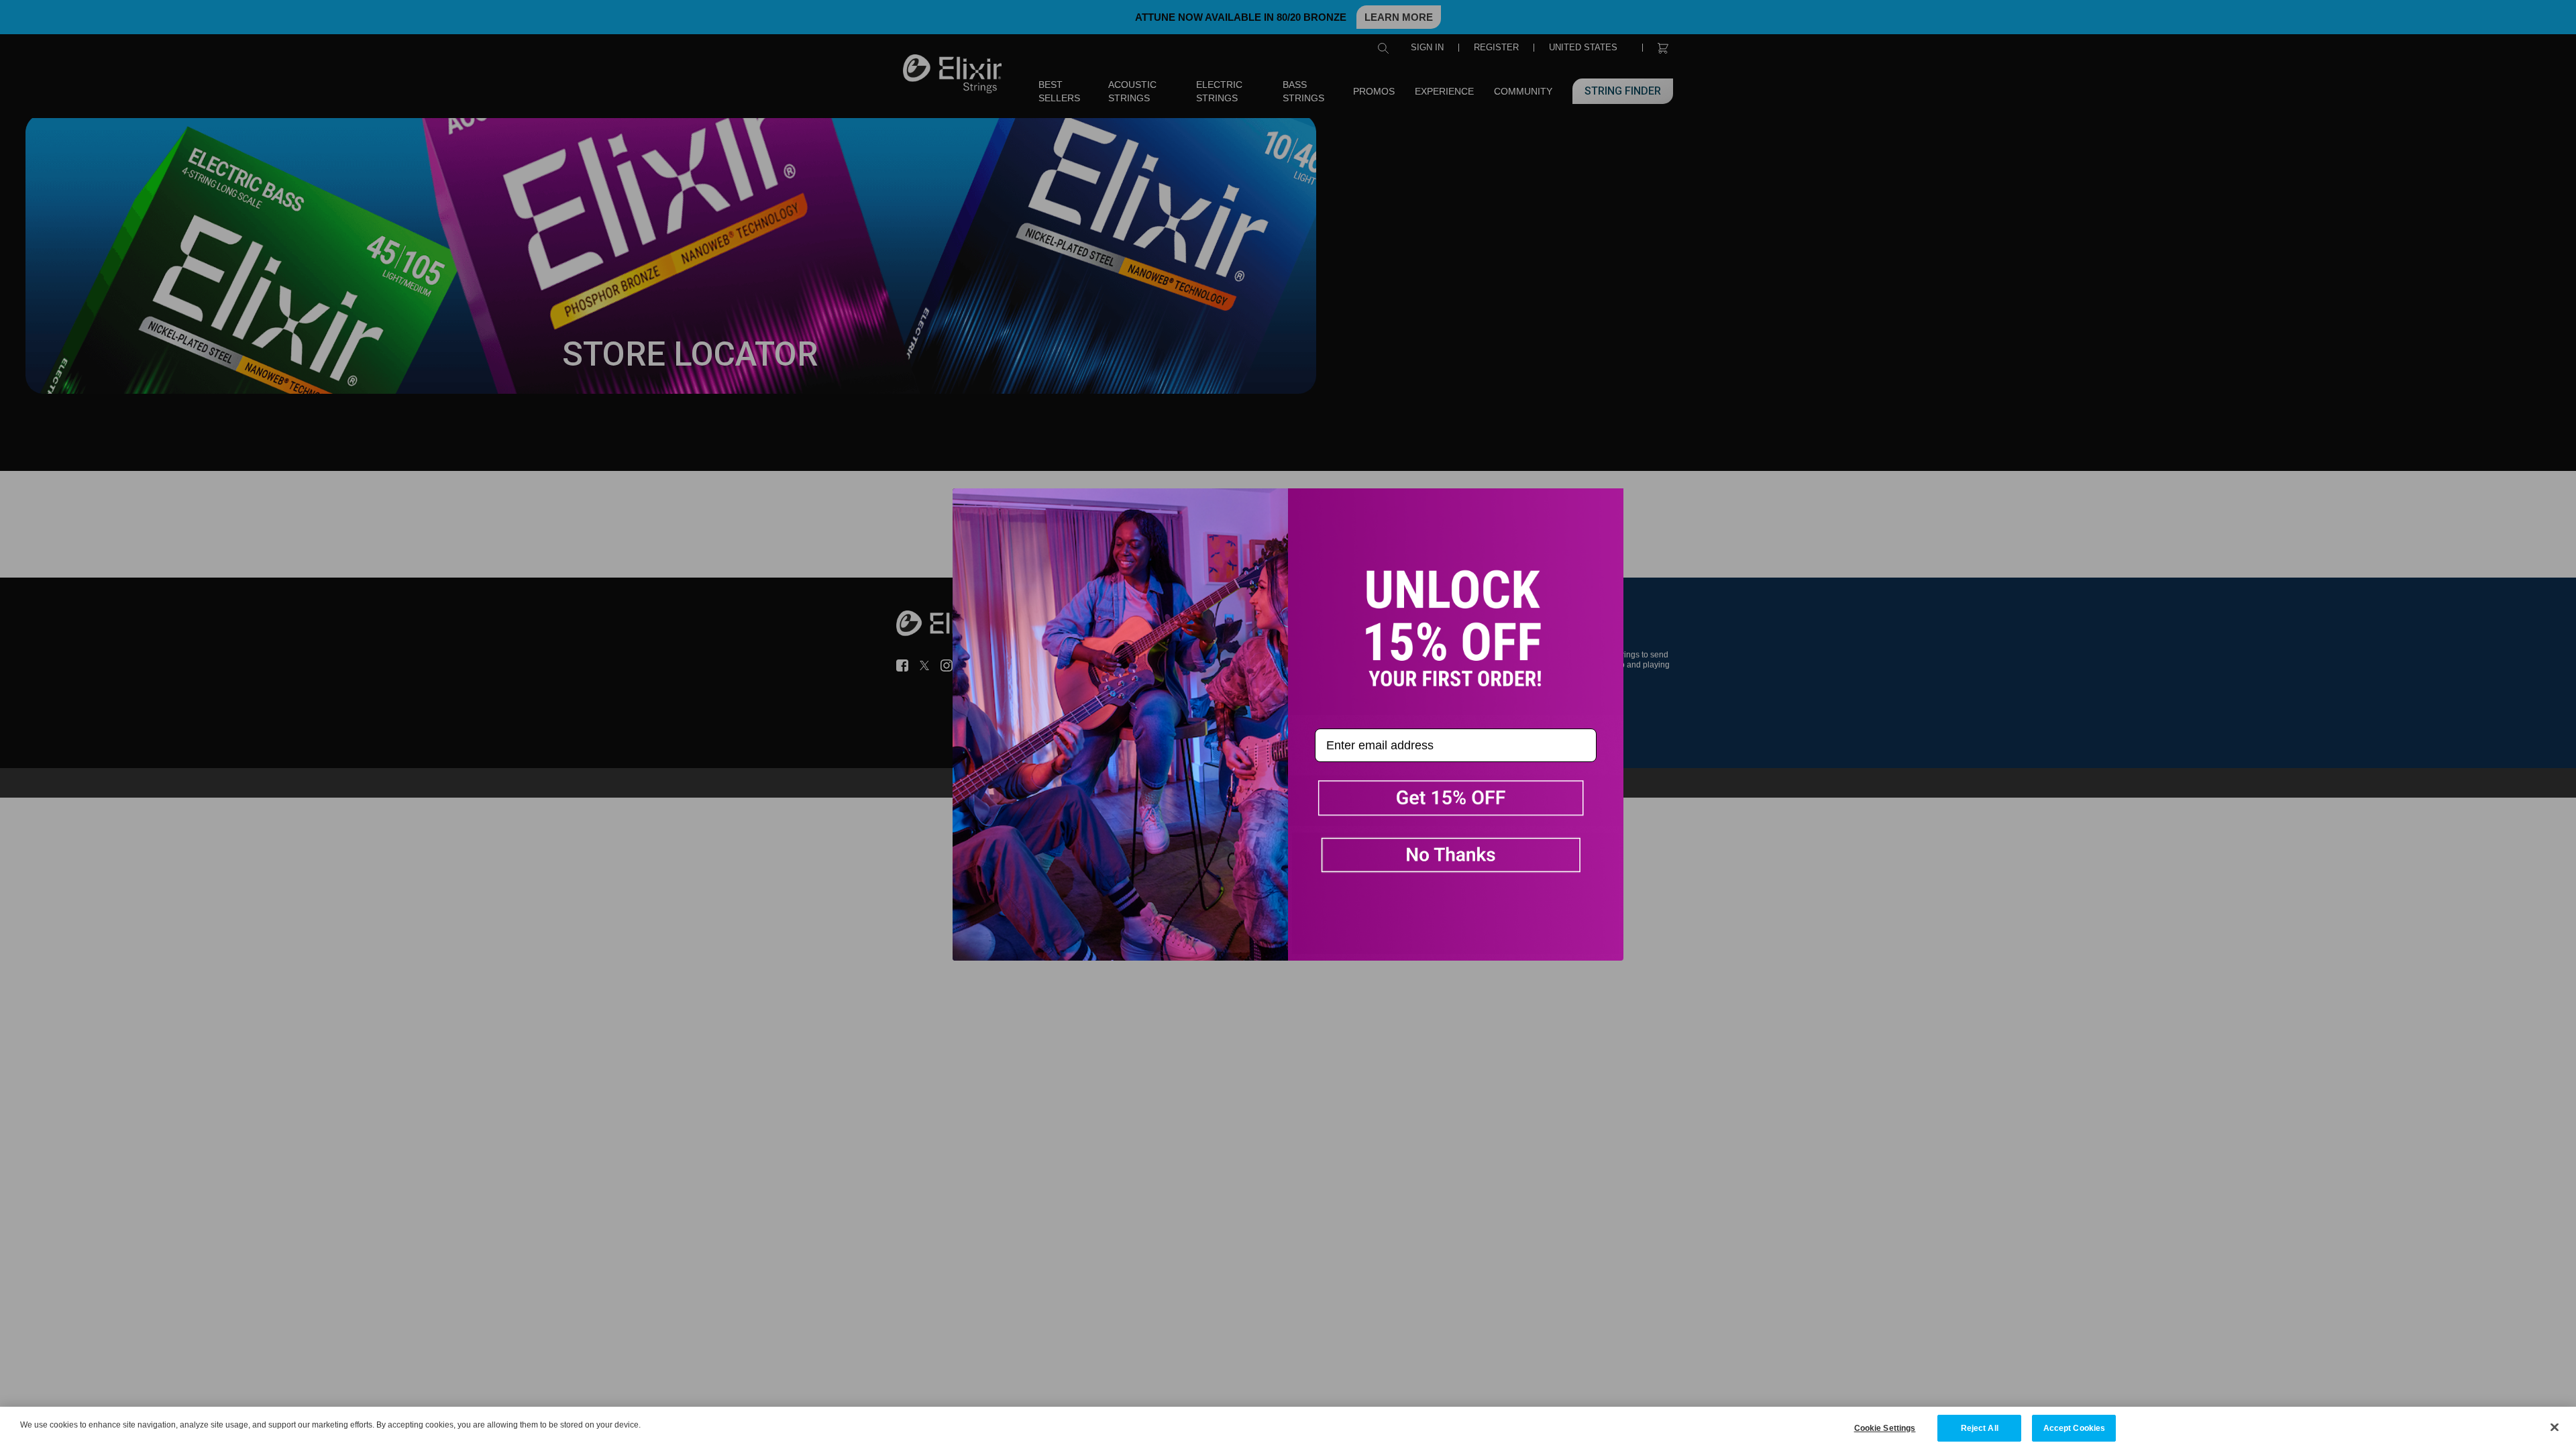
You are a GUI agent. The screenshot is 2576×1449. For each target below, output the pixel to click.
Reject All (1980, 1428)
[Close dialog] (973, 508)
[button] (1456, 801)
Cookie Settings (1885, 1428)
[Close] (2555, 1427)
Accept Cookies (2075, 1428)
